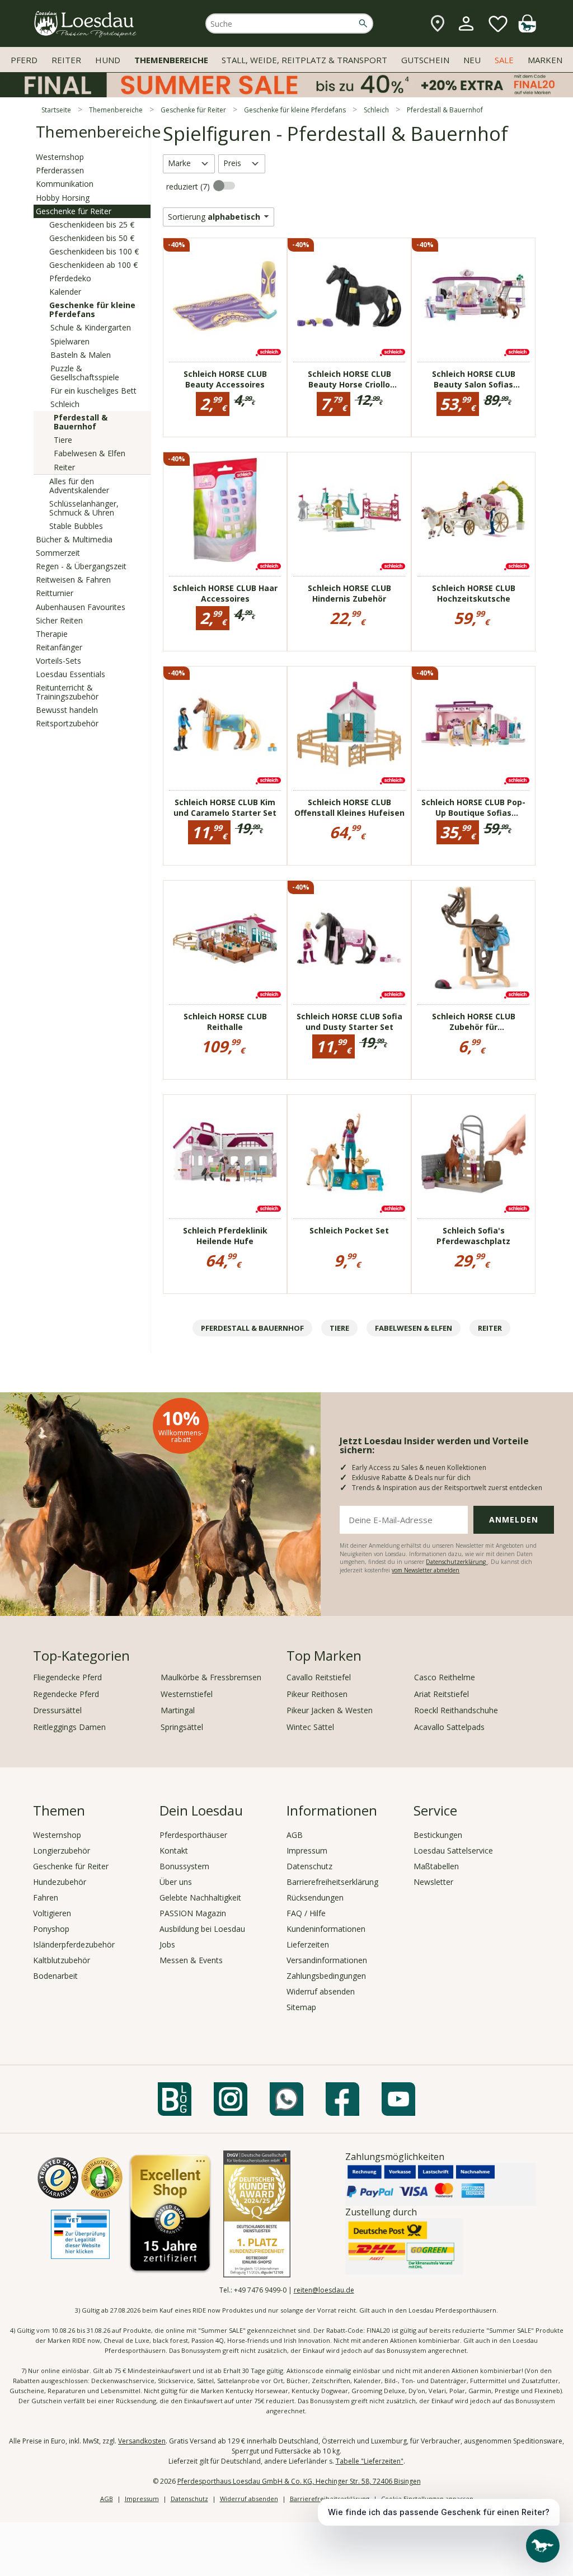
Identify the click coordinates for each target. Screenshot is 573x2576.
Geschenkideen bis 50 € (92, 238)
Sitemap (301, 2007)
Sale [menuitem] (504, 60)
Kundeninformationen (326, 1929)
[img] (527, 29)
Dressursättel (57, 1710)
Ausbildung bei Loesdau (202, 1929)
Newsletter (433, 1882)
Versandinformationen (327, 1960)
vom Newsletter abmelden (426, 1570)
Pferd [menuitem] (24, 60)
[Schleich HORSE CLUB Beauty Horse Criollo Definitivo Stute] (349, 296)
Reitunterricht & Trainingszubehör (67, 692)
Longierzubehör (62, 1851)
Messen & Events (191, 1960)
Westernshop (60, 157)
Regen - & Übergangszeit (81, 566)
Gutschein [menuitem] (425, 60)
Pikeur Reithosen (317, 1694)
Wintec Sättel (310, 1727)
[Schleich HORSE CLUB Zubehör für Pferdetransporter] (473, 938)
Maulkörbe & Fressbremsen (211, 1677)
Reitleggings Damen (69, 1727)
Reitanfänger (59, 647)
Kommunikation (65, 184)
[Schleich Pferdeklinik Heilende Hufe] (225, 1152)
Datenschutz (309, 1866)
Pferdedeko (70, 278)
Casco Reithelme (445, 1677)
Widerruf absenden (321, 1991)
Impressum (307, 1851)
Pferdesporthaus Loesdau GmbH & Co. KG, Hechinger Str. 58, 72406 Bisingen (299, 2481)
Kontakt (174, 1851)
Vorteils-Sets (58, 661)
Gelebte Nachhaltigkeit (200, 1897)
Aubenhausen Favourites (81, 607)
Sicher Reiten (59, 620)
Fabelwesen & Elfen (90, 453)
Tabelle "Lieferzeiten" (370, 2461)
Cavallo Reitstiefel (319, 1677)
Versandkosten (142, 2441)
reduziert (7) (189, 186)
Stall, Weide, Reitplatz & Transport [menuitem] (304, 60)
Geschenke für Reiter (74, 211)
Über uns (176, 1882)
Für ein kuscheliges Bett (93, 391)
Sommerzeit (58, 553)
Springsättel (182, 1727)
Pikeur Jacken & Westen (330, 1710)
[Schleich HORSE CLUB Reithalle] (225, 938)
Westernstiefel (187, 1694)
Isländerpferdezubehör (74, 1944)
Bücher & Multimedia (74, 539)
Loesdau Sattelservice (453, 1851)
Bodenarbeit (55, 1976)
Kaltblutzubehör (62, 1960)
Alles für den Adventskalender (79, 486)
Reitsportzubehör (67, 723)
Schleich (65, 404)
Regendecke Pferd (66, 1694)
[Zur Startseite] (86, 24)
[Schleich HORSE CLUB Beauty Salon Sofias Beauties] (473, 296)
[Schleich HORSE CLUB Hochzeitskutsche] (473, 510)
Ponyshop (51, 1929)
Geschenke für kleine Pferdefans (92, 309)
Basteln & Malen (81, 355)
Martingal (178, 1710)
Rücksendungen (315, 1897)
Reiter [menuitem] (66, 60)
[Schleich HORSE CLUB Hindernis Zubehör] (349, 510)
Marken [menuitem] (545, 60)
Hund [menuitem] (108, 60)
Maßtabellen (436, 1866)
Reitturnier (55, 593)
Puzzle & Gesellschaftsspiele (85, 373)
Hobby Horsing (63, 198)
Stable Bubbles (76, 526)
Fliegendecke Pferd (67, 1677)
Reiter (64, 467)
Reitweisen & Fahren (73, 580)
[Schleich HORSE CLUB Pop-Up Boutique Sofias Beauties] (473, 724)
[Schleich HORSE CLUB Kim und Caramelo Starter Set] (225, 724)
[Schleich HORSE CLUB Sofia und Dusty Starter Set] (349, 938)
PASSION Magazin (193, 1913)
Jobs (167, 1944)
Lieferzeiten (308, 1944)
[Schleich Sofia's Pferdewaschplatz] (473, 1152)
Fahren (46, 1897)
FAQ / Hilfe (306, 1913)
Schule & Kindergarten (91, 327)
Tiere (63, 440)
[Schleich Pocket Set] (349, 1152)
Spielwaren (70, 341)
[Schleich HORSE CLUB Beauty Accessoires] (225, 296)
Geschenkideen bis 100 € (94, 251)
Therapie (52, 634)
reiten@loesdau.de (324, 2290)
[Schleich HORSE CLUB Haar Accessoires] (225, 510)
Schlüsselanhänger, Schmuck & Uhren (84, 508)
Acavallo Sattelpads (449, 1727)
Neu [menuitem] (472, 60)
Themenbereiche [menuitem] (171, 60)
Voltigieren (52, 1913)
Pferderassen (60, 170)
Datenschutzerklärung (457, 1562)
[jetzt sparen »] (286, 93)
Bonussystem (184, 1866)
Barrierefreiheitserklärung (332, 1882)
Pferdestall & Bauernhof (81, 422)
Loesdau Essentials (71, 674)
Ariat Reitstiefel (442, 1694)
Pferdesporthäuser (193, 1835)
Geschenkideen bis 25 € (92, 224)
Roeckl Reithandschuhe (456, 1710)
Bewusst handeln (67, 710)
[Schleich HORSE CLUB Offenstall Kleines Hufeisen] (349, 724)
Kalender (65, 292)
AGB (295, 1835)
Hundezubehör (60, 1882)
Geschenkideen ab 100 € (93, 265)
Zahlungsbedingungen (326, 1976)
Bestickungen (438, 1835)
